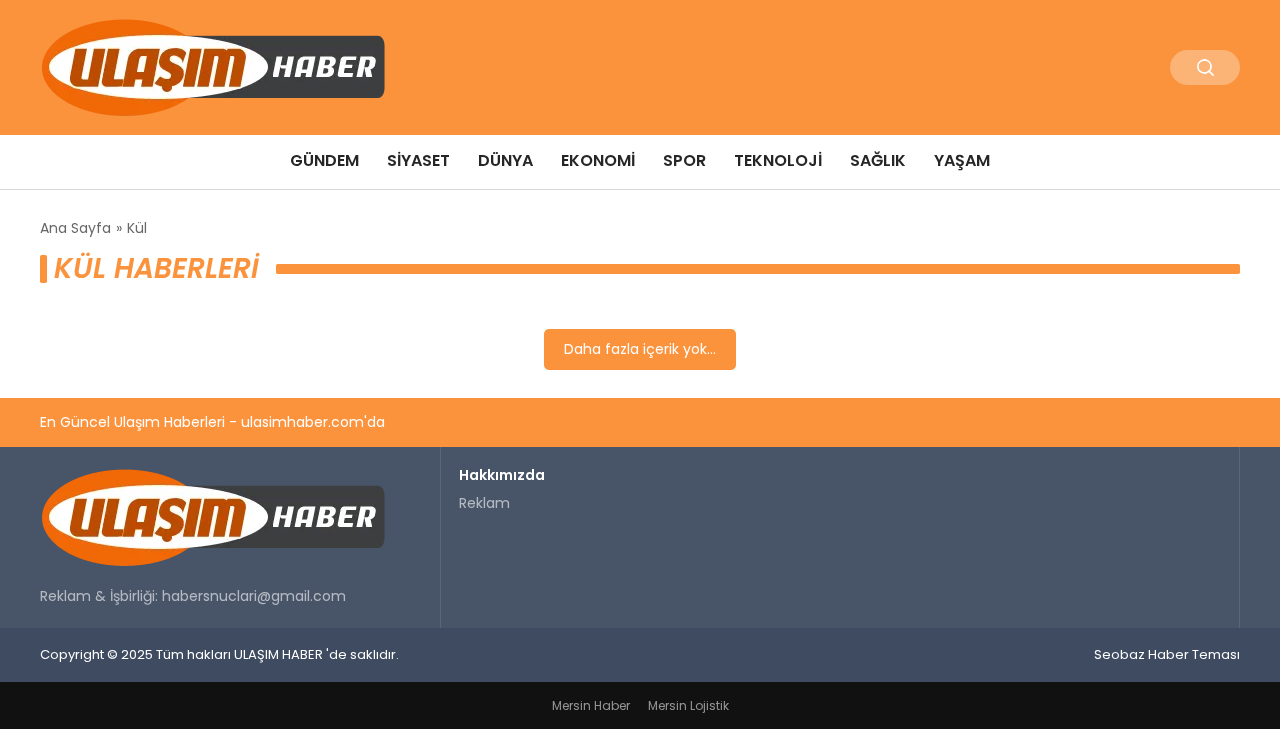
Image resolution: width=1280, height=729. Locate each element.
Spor (684, 160)
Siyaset (418, 160)
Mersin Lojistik (688, 705)
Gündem (324, 160)
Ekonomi (598, 160)
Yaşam (962, 160)
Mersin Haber (591, 705)
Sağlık (878, 160)
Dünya (505, 160)
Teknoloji (778, 160)
